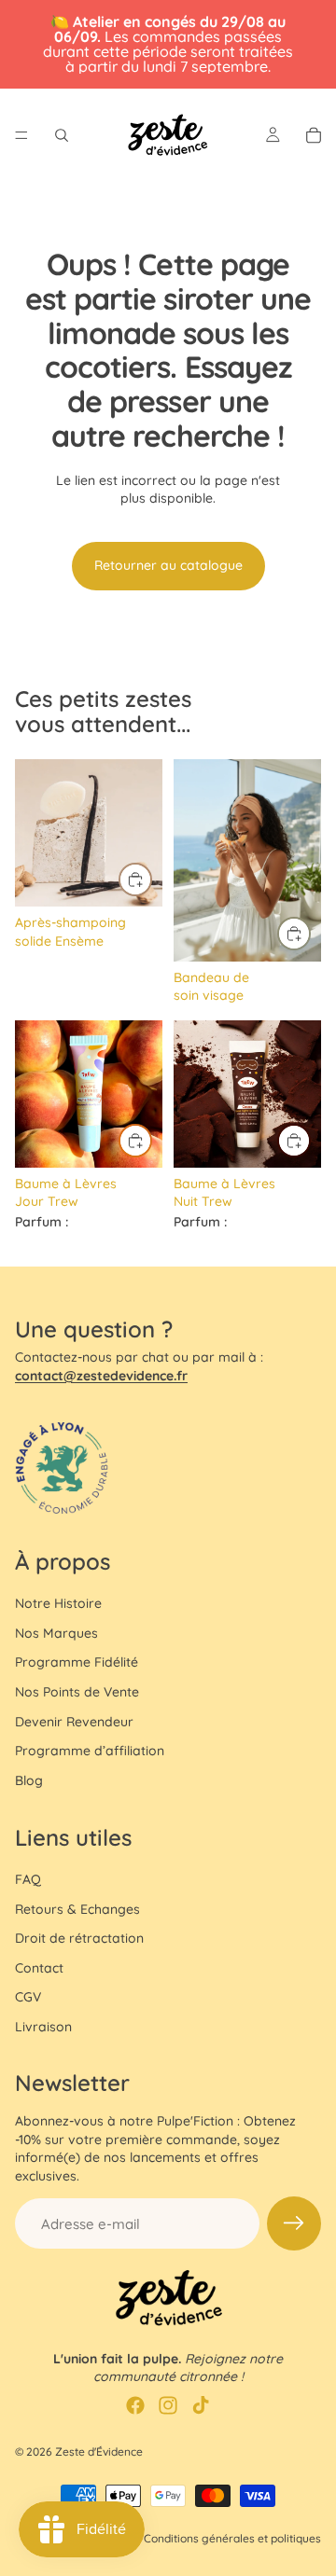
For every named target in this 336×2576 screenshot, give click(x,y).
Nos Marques (56, 1633)
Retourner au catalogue (168, 565)
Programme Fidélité (77, 1662)
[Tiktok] (201, 2405)
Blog (29, 1780)
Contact (39, 1968)
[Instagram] (168, 2405)
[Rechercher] (62, 135)
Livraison (43, 2027)
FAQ (28, 1879)
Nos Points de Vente (77, 1692)
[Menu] (21, 135)
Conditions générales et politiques (232, 2538)
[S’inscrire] (294, 2223)
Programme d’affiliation (90, 1751)
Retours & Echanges (77, 1909)
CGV (28, 1997)
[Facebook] (135, 2405)
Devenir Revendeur (74, 1722)
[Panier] (314, 135)
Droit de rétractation (79, 1938)
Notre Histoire (58, 1603)
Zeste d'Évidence (99, 2451)
